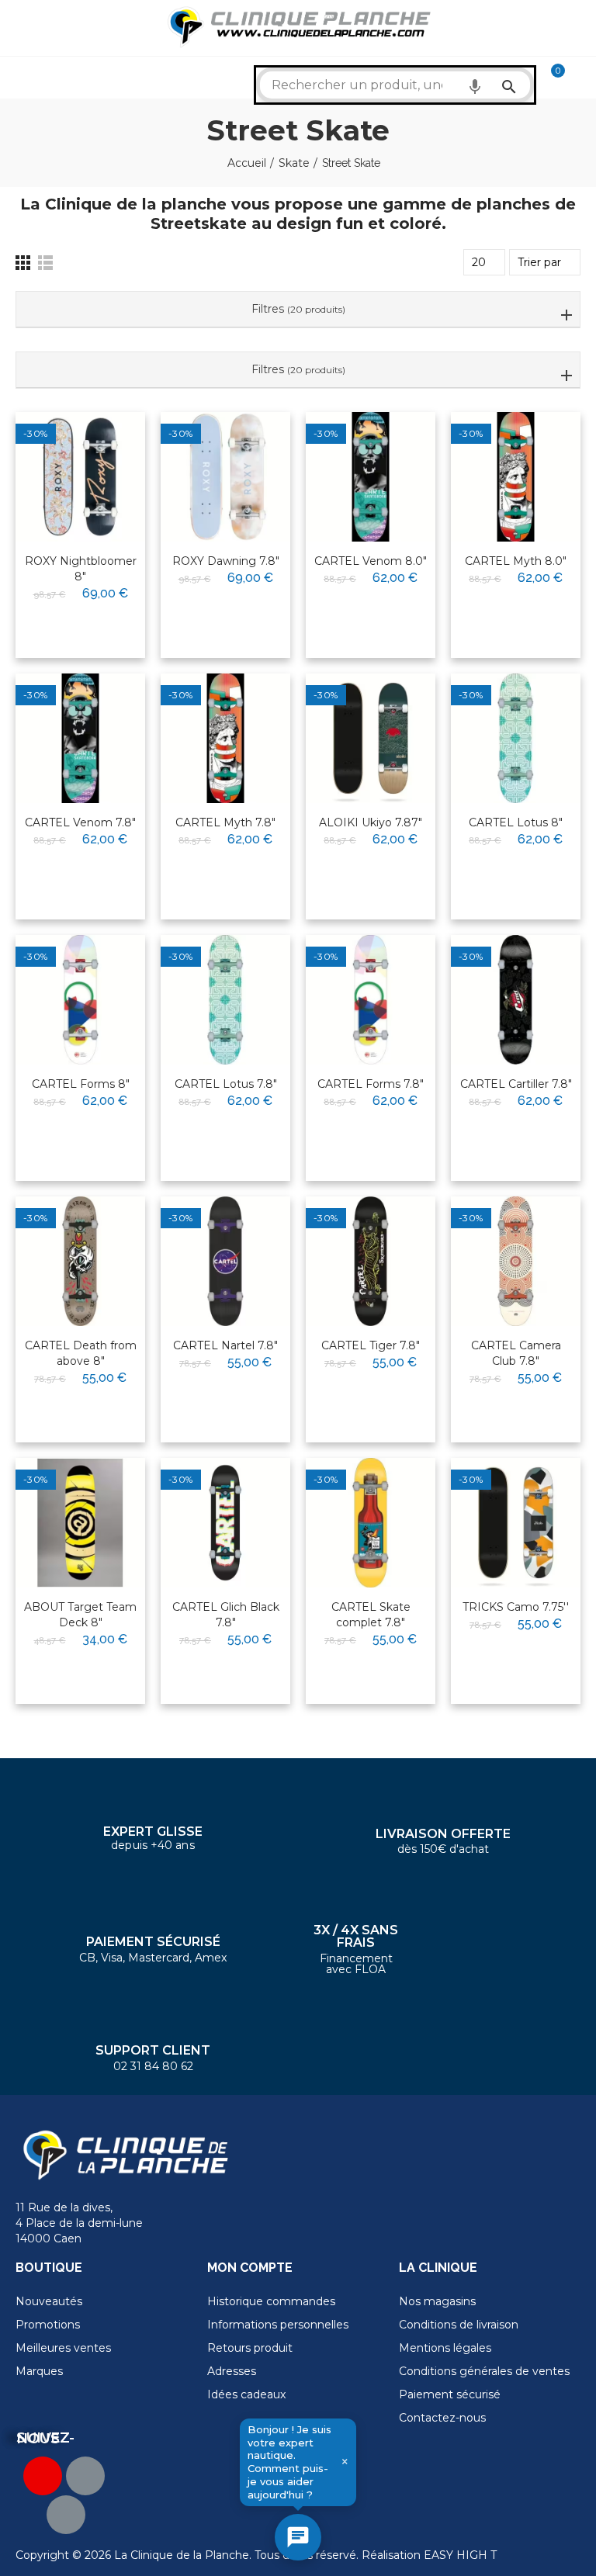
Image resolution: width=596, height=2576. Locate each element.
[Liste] (45, 263)
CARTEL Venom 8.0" (371, 561)
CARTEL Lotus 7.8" (226, 1084)
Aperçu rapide (95, 473)
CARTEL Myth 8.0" (516, 561)
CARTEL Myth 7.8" (225, 822)
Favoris (101, 445)
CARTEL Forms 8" (81, 1084)
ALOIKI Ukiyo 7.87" (371, 822)
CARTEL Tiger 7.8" (371, 1345)
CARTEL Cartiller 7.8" (516, 1084)
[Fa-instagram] (66, 2515)
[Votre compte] (580, 78)
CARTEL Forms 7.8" (371, 1084)
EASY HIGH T (460, 2555)
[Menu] (23, 28)
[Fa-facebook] (85, 2476)
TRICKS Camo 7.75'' (516, 1607)
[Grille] (23, 263)
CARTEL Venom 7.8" (80, 822)
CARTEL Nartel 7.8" (225, 1345)
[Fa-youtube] (43, 2476)
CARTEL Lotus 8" (516, 822)
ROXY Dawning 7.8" (226, 561)
